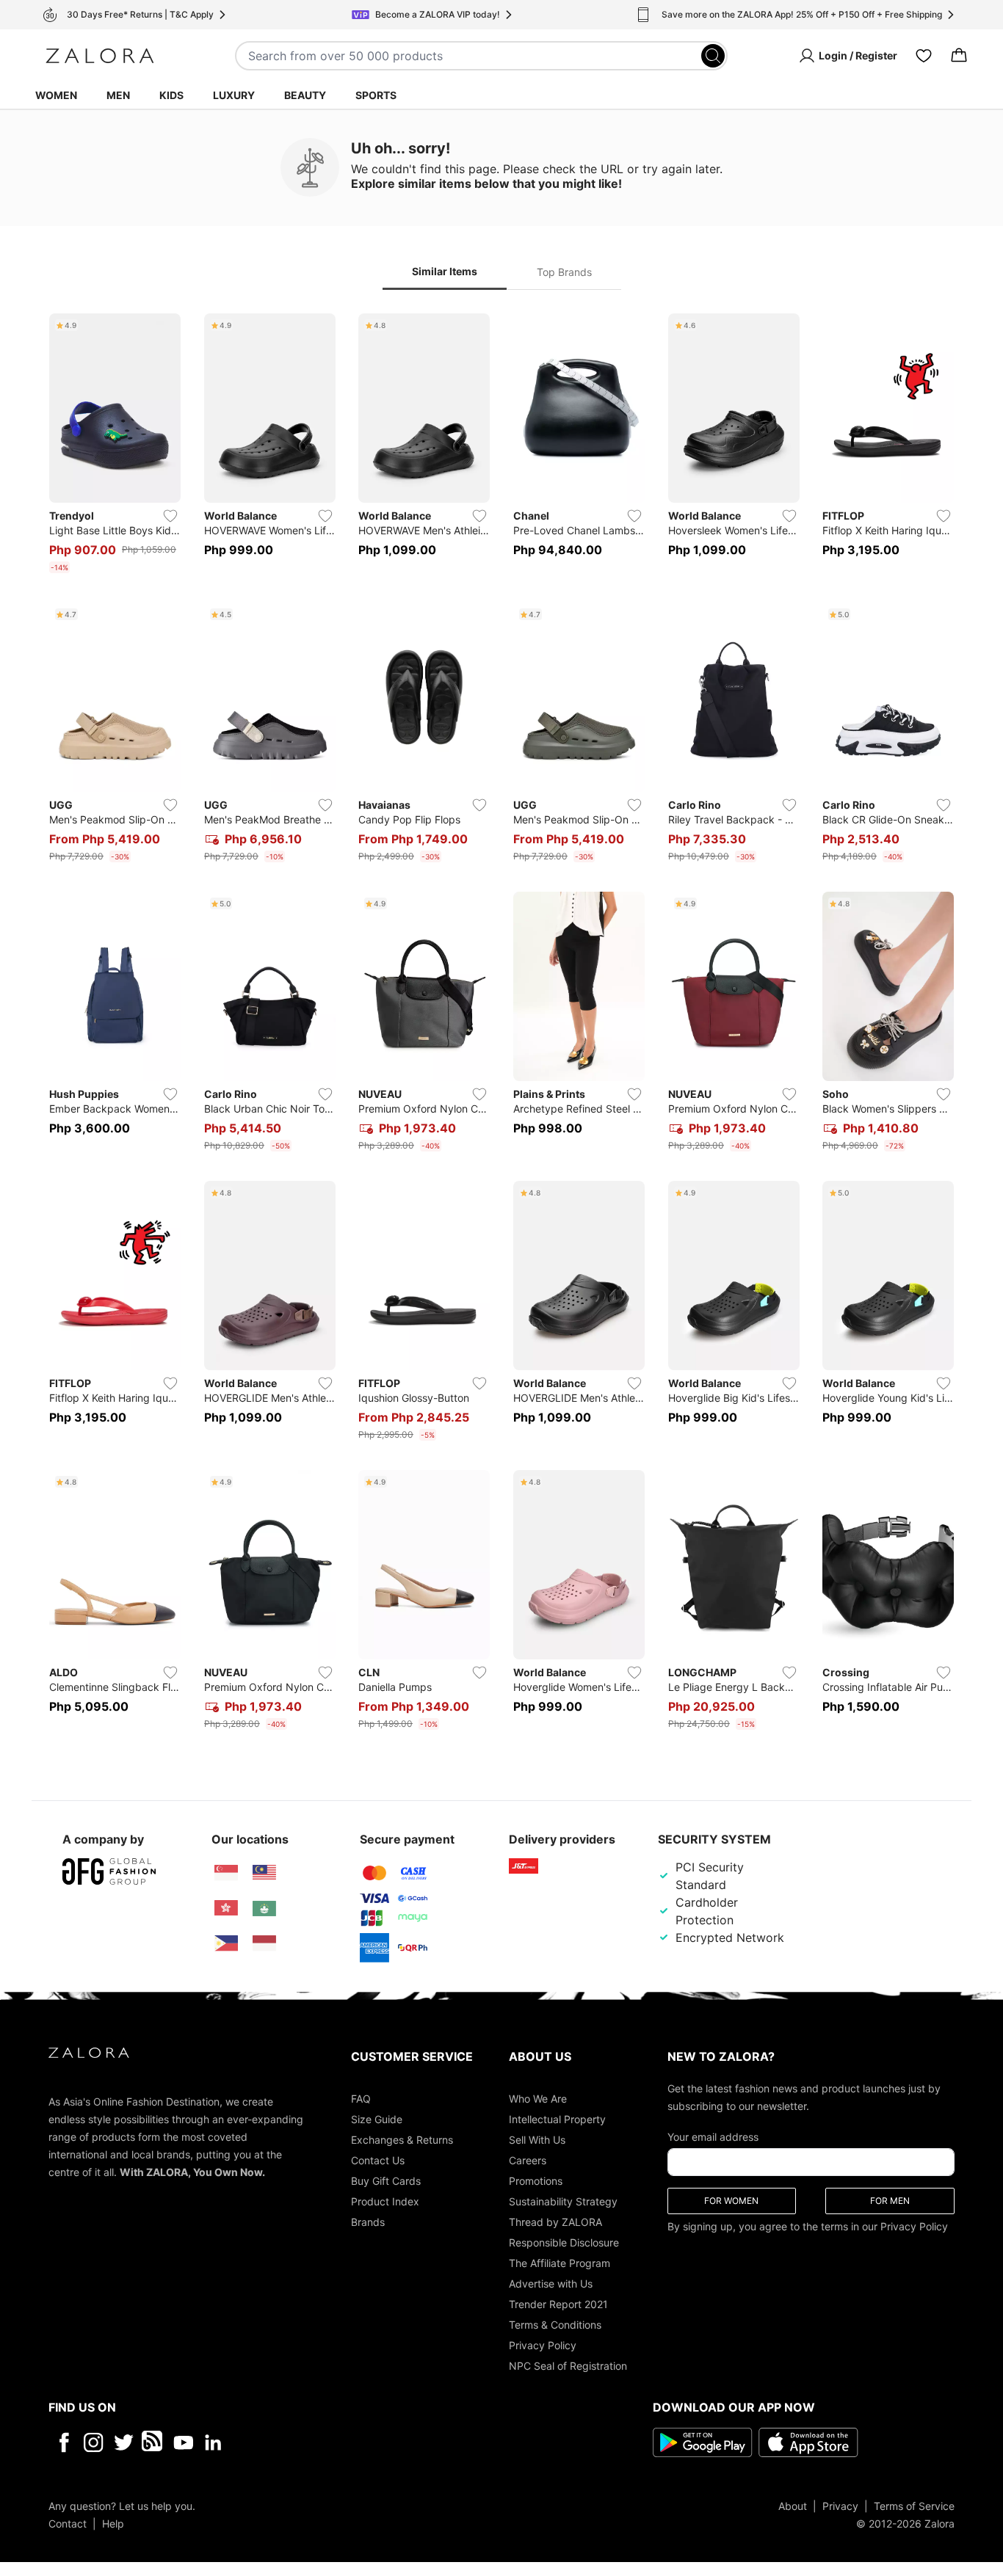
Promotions (536, 2180)
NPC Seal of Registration (568, 2365)
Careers (528, 2160)
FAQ (361, 2098)
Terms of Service (914, 2505)
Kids (171, 95)
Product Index (385, 2201)
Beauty (305, 95)
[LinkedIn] (213, 2442)
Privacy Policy (543, 2344)
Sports (376, 95)
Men (118, 95)
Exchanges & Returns (402, 2139)
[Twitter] (124, 2442)
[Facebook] (64, 2442)
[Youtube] (183, 2442)
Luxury (234, 95)
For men (890, 2200)
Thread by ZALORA (555, 2221)
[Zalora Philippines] (226, 1943)
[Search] (713, 56)
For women (731, 2200)
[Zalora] (100, 56)
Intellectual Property (557, 2118)
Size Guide (377, 2118)
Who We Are (538, 2098)
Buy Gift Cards (386, 2180)
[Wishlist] (924, 56)
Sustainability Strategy (563, 2201)
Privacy (840, 2505)
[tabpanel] (501, 1025)
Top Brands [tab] (564, 272)
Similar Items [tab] (445, 271)
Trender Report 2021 (558, 2303)
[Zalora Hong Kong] (226, 1908)
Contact (68, 2523)
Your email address (713, 2136)
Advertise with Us (551, 2283)
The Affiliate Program (560, 2262)
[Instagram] (94, 2442)
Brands (368, 2221)
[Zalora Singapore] (226, 1873)
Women (56, 95)
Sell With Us (537, 2139)
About (793, 2505)
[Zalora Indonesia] (264, 1943)
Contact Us (378, 2160)
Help (113, 2523)
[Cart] (959, 56)
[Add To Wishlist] (170, 516)
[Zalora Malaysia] (264, 1873)
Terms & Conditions (555, 2324)
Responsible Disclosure (564, 2242)
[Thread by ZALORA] (153, 2442)
